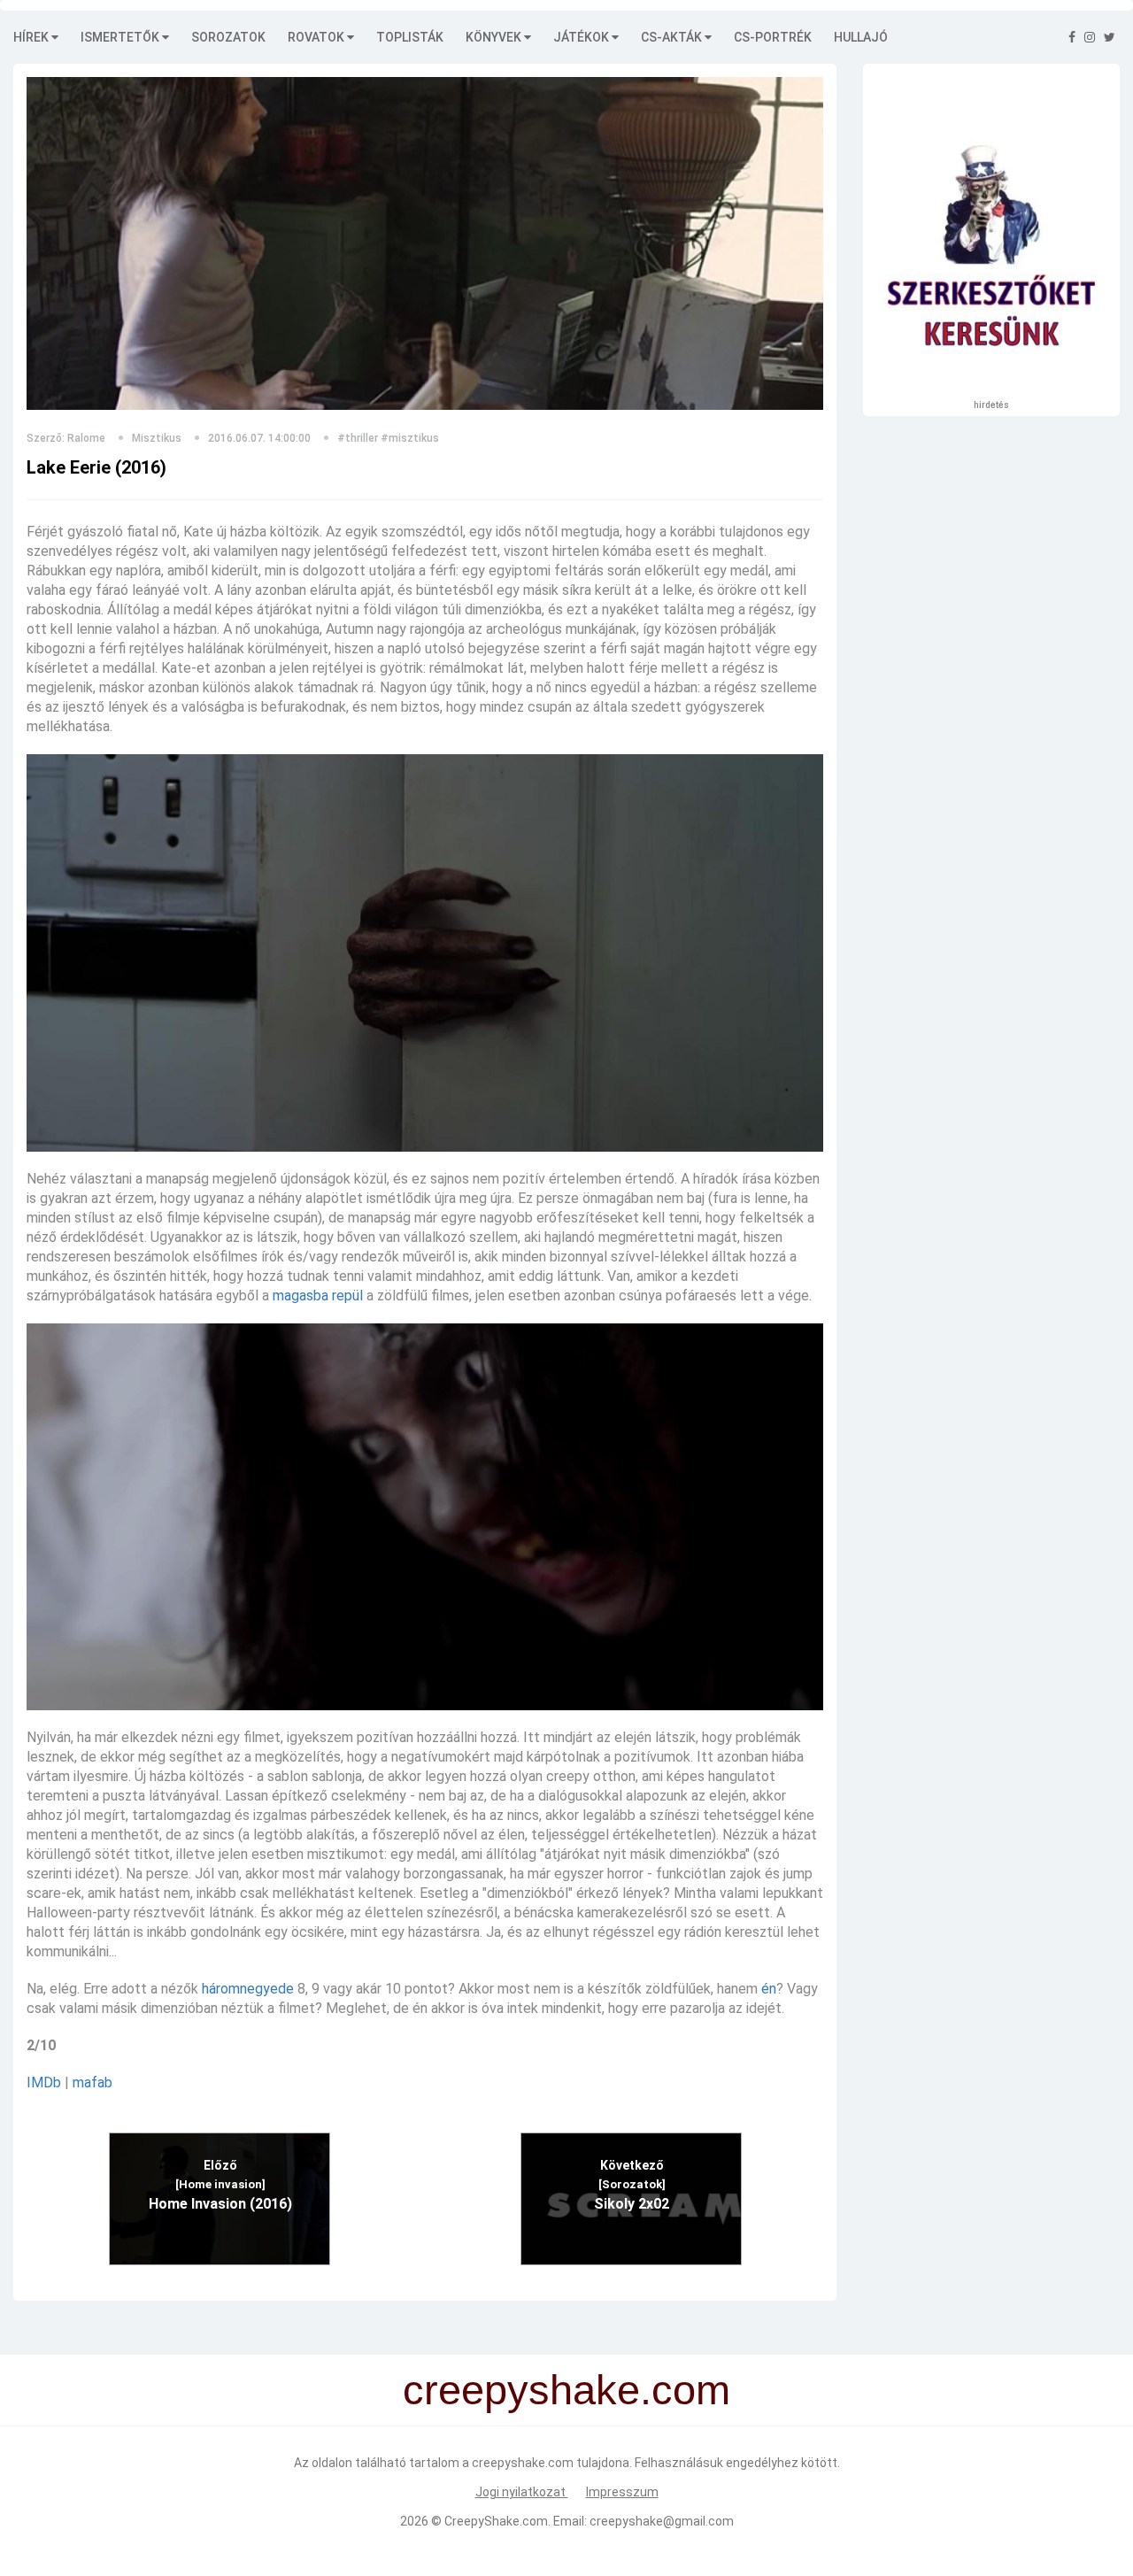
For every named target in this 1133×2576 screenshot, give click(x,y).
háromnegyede (248, 1989)
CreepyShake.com (496, 2521)
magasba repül (318, 1296)
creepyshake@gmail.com (662, 2521)
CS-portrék (773, 37)
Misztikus (157, 438)
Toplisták (410, 37)
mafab (92, 2082)
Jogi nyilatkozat (522, 2492)
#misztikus (410, 438)
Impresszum (622, 2492)
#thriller (358, 438)
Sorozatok (228, 37)
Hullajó (861, 37)
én (769, 1989)
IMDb (44, 2082)
